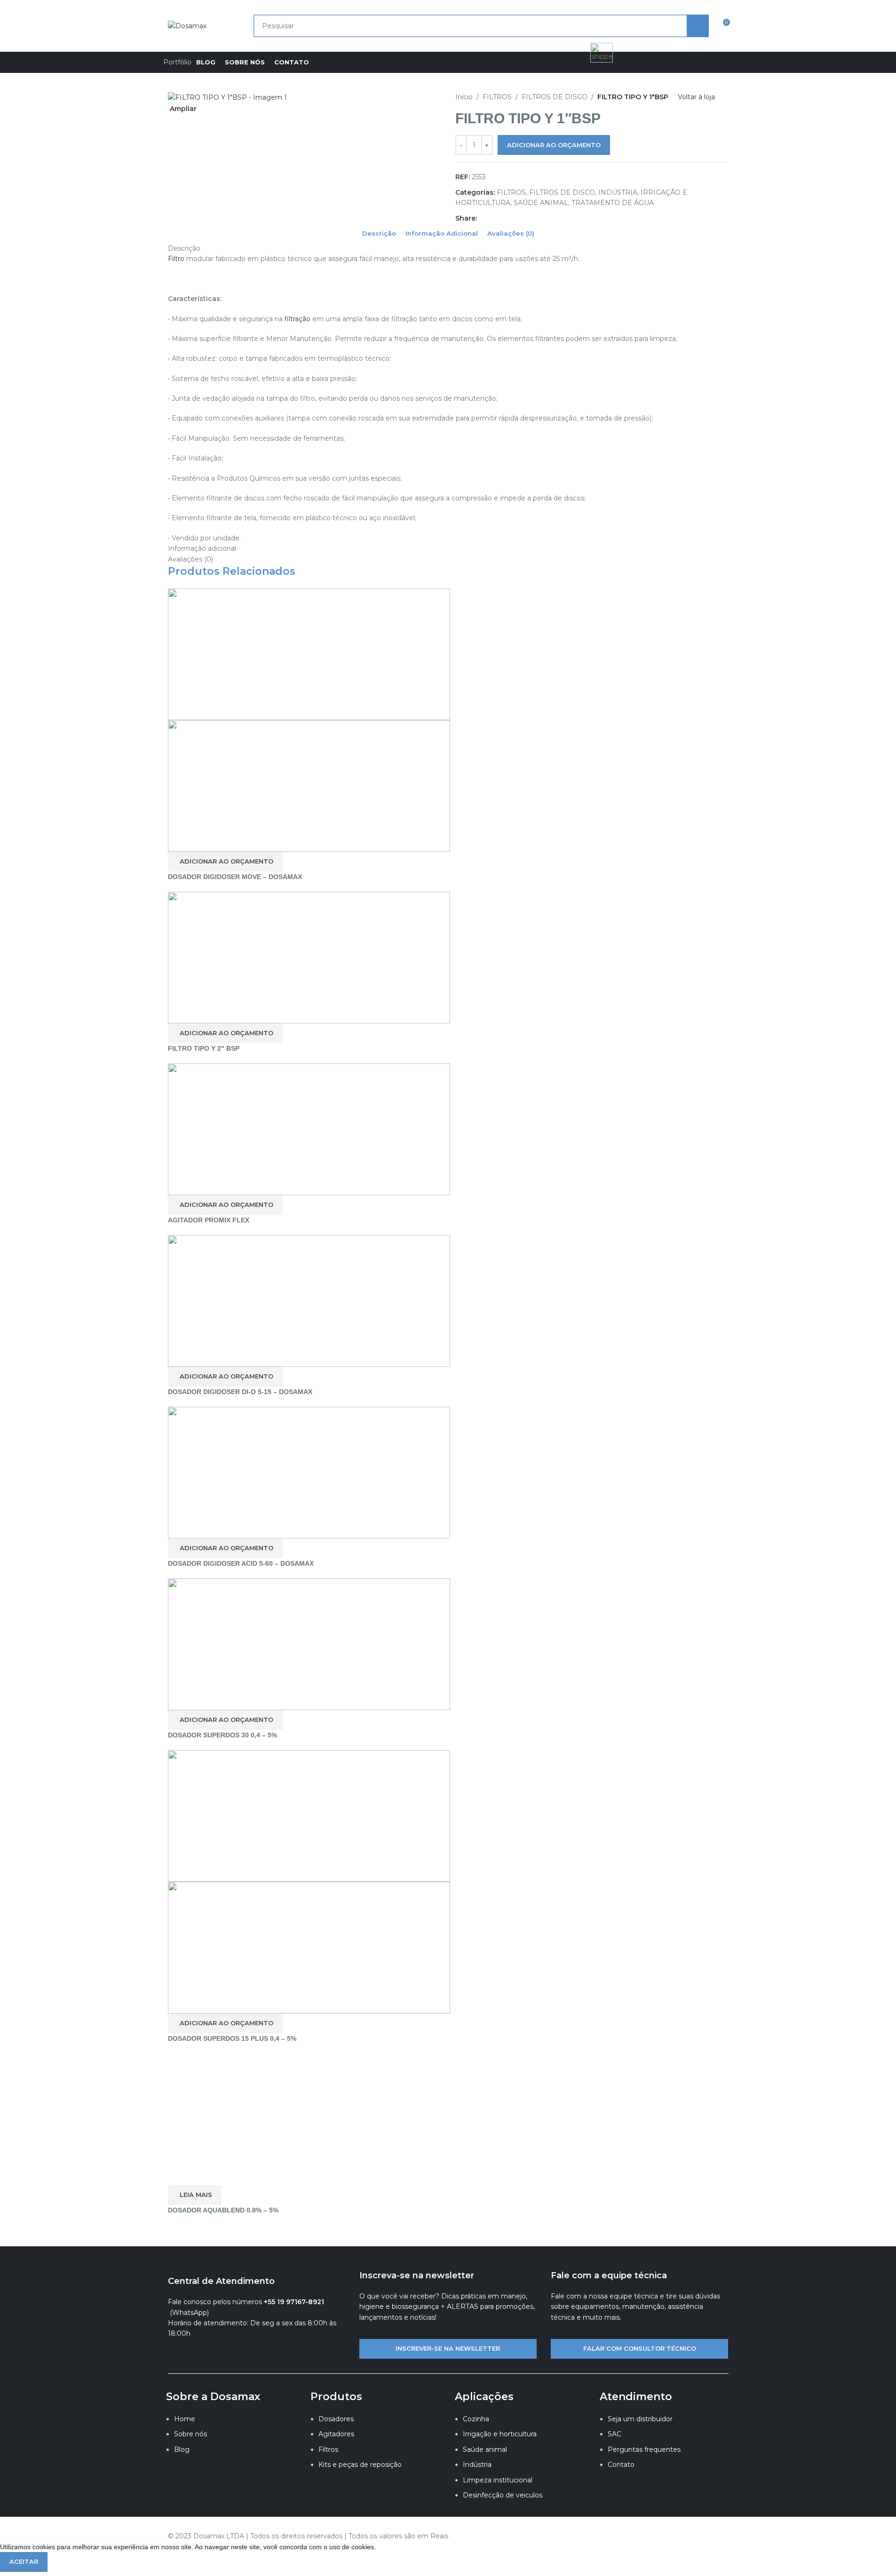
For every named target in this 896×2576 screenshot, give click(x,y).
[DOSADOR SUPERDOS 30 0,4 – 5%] (309, 1643)
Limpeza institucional (498, 2480)
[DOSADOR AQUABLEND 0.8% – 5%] (309, 2118)
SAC (615, 2434)
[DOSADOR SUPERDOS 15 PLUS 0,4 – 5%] (309, 1815)
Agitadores (336, 2434)
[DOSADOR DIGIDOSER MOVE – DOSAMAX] (309, 653)
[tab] (379, 233)
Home (185, 2419)
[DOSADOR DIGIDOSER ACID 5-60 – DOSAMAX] (309, 1472)
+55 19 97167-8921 (294, 2302)
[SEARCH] (698, 26)
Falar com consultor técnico (640, 2348)
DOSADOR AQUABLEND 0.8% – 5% (223, 2210)
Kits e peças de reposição (360, 2465)
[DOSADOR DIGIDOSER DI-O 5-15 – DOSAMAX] (309, 1300)
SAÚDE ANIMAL (541, 203)
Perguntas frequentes (644, 2449)
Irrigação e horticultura (500, 2434)
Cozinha (476, 2419)
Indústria (477, 2465)
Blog (182, 2449)
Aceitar (24, 2561)
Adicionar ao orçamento (554, 145)
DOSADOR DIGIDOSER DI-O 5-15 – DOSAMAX (240, 1392)
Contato (621, 2465)
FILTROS (497, 97)
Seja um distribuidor (640, 2419)
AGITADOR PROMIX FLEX (209, 1220)
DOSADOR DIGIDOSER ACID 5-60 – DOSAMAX (241, 1563)
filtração (298, 319)
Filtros (328, 2449)
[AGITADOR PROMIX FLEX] (309, 1128)
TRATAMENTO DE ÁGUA (613, 203)
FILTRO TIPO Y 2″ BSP (204, 1048)
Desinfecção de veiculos (503, 2495)
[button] (225, 862)
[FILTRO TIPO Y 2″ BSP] (309, 957)
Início (464, 97)
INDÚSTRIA (618, 192)
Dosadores (336, 2419)
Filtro (176, 259)
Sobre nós (190, 2434)
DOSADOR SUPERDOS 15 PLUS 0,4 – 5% (232, 2038)
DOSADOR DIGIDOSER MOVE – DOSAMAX (235, 877)
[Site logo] (187, 25)
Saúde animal (485, 2449)
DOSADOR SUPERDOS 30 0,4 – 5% (222, 1735)
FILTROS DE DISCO (555, 97)
